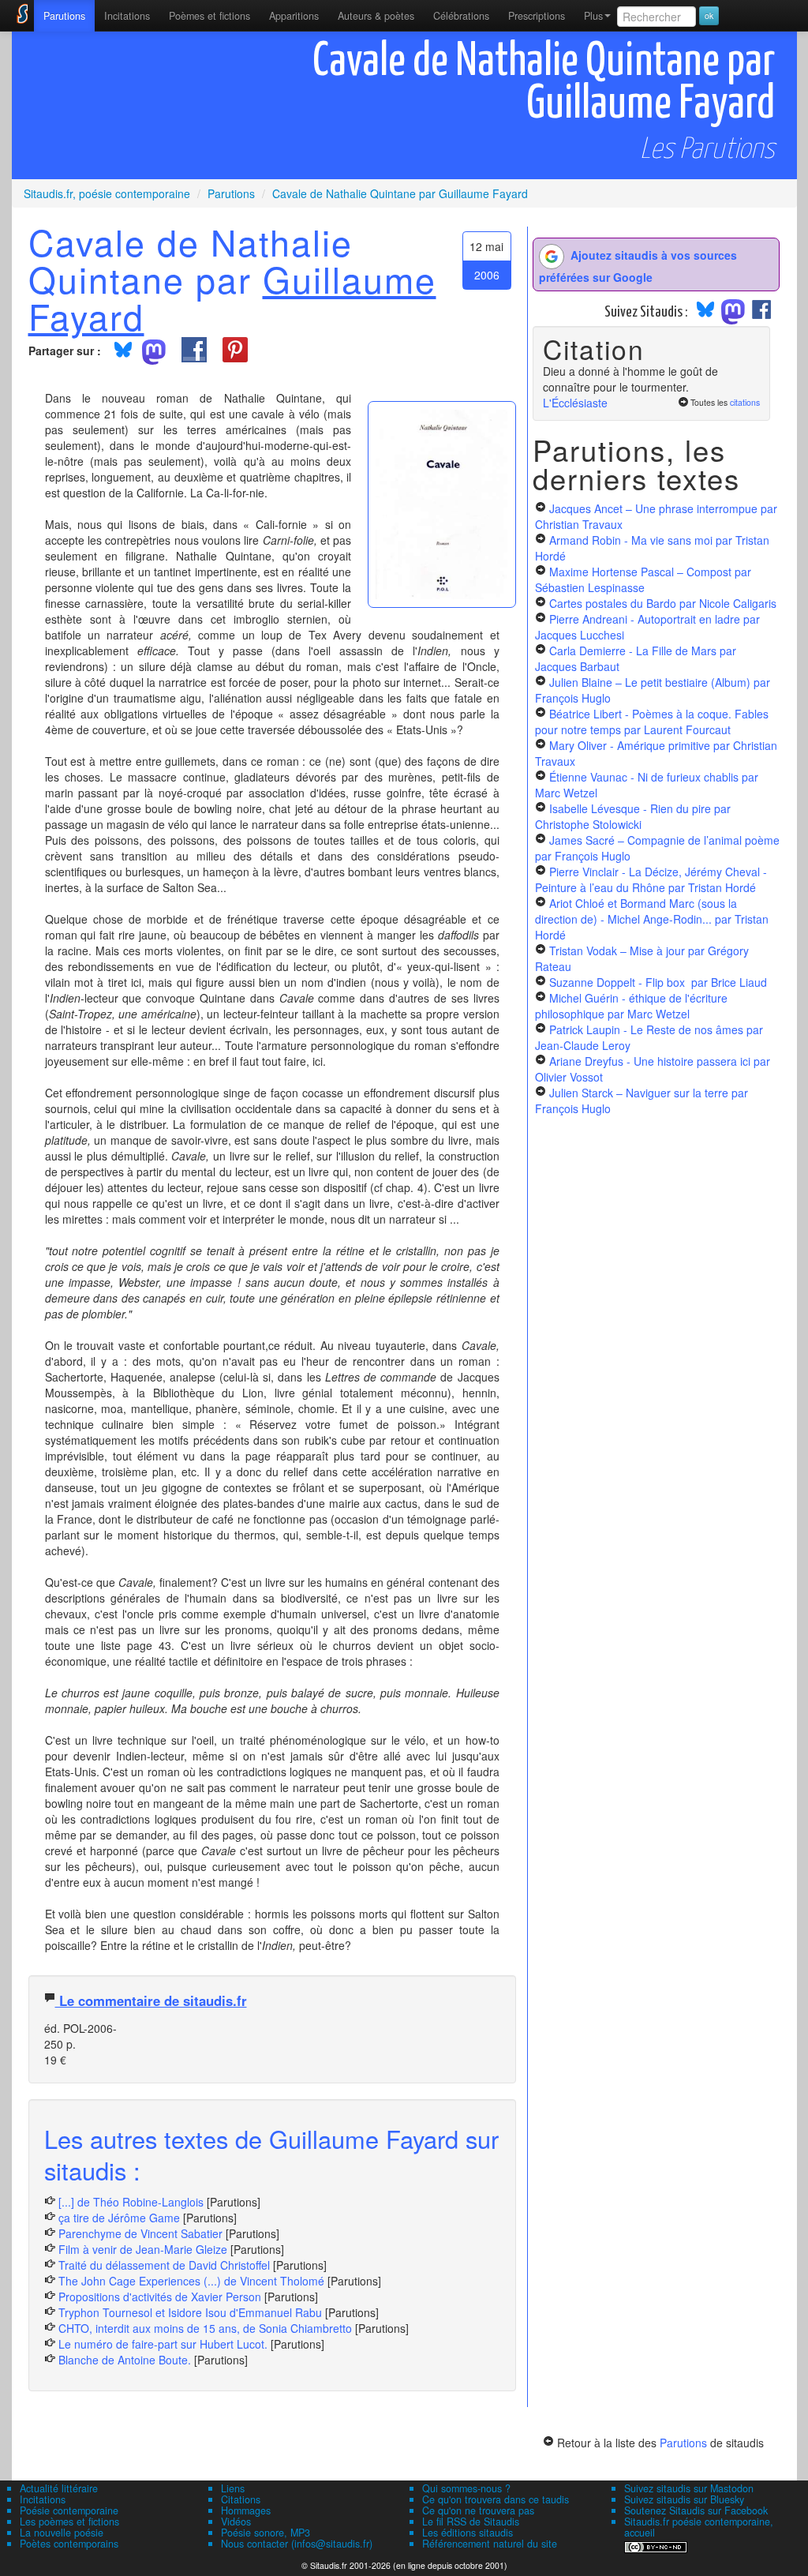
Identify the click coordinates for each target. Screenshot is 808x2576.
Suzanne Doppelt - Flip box (658, 982)
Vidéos (236, 2522)
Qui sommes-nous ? (466, 2488)
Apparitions (294, 16)
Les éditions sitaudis (468, 2533)
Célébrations (461, 16)
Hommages (246, 2510)
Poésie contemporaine (69, 2510)
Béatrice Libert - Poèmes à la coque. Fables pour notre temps (652, 722)
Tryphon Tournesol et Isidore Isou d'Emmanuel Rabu (190, 2312)
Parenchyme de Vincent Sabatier (140, 2233)
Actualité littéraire (59, 2488)
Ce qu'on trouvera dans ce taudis (496, 2499)
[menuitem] (64, 16)
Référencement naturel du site (490, 2544)
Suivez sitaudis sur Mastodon (689, 2488)
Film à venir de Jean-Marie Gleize (143, 2249)
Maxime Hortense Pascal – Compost (643, 579)
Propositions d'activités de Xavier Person (160, 2297)
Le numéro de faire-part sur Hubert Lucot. (163, 2344)
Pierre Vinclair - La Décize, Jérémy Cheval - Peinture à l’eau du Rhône (651, 879)
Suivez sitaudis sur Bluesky (684, 2499)
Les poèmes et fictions (69, 2522)
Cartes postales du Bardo (663, 603)
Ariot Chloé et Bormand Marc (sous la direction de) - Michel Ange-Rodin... (652, 919)
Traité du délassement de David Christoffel (164, 2265)
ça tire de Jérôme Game (119, 2218)
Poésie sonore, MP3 (266, 2533)
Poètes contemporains (69, 2544)
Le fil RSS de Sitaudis (471, 2522)
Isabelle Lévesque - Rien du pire (633, 816)
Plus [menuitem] (593, 16)
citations (745, 402)
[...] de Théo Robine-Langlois (131, 2202)
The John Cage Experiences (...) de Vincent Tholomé (191, 2281)
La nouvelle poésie (62, 2533)
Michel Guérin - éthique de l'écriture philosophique (631, 1006)
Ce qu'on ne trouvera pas (478, 2510)
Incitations (43, 2499)
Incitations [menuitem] (127, 16)
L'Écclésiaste (575, 403)
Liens (233, 2488)
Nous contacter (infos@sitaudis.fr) (297, 2544)
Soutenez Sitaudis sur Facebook (696, 2510)
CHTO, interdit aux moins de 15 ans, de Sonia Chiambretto (205, 2328)
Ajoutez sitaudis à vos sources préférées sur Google (638, 266)
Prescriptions (537, 16)
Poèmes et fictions (209, 16)
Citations (241, 2499)
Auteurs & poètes (376, 16)
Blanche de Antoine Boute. (125, 2360)
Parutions (64, 16)
